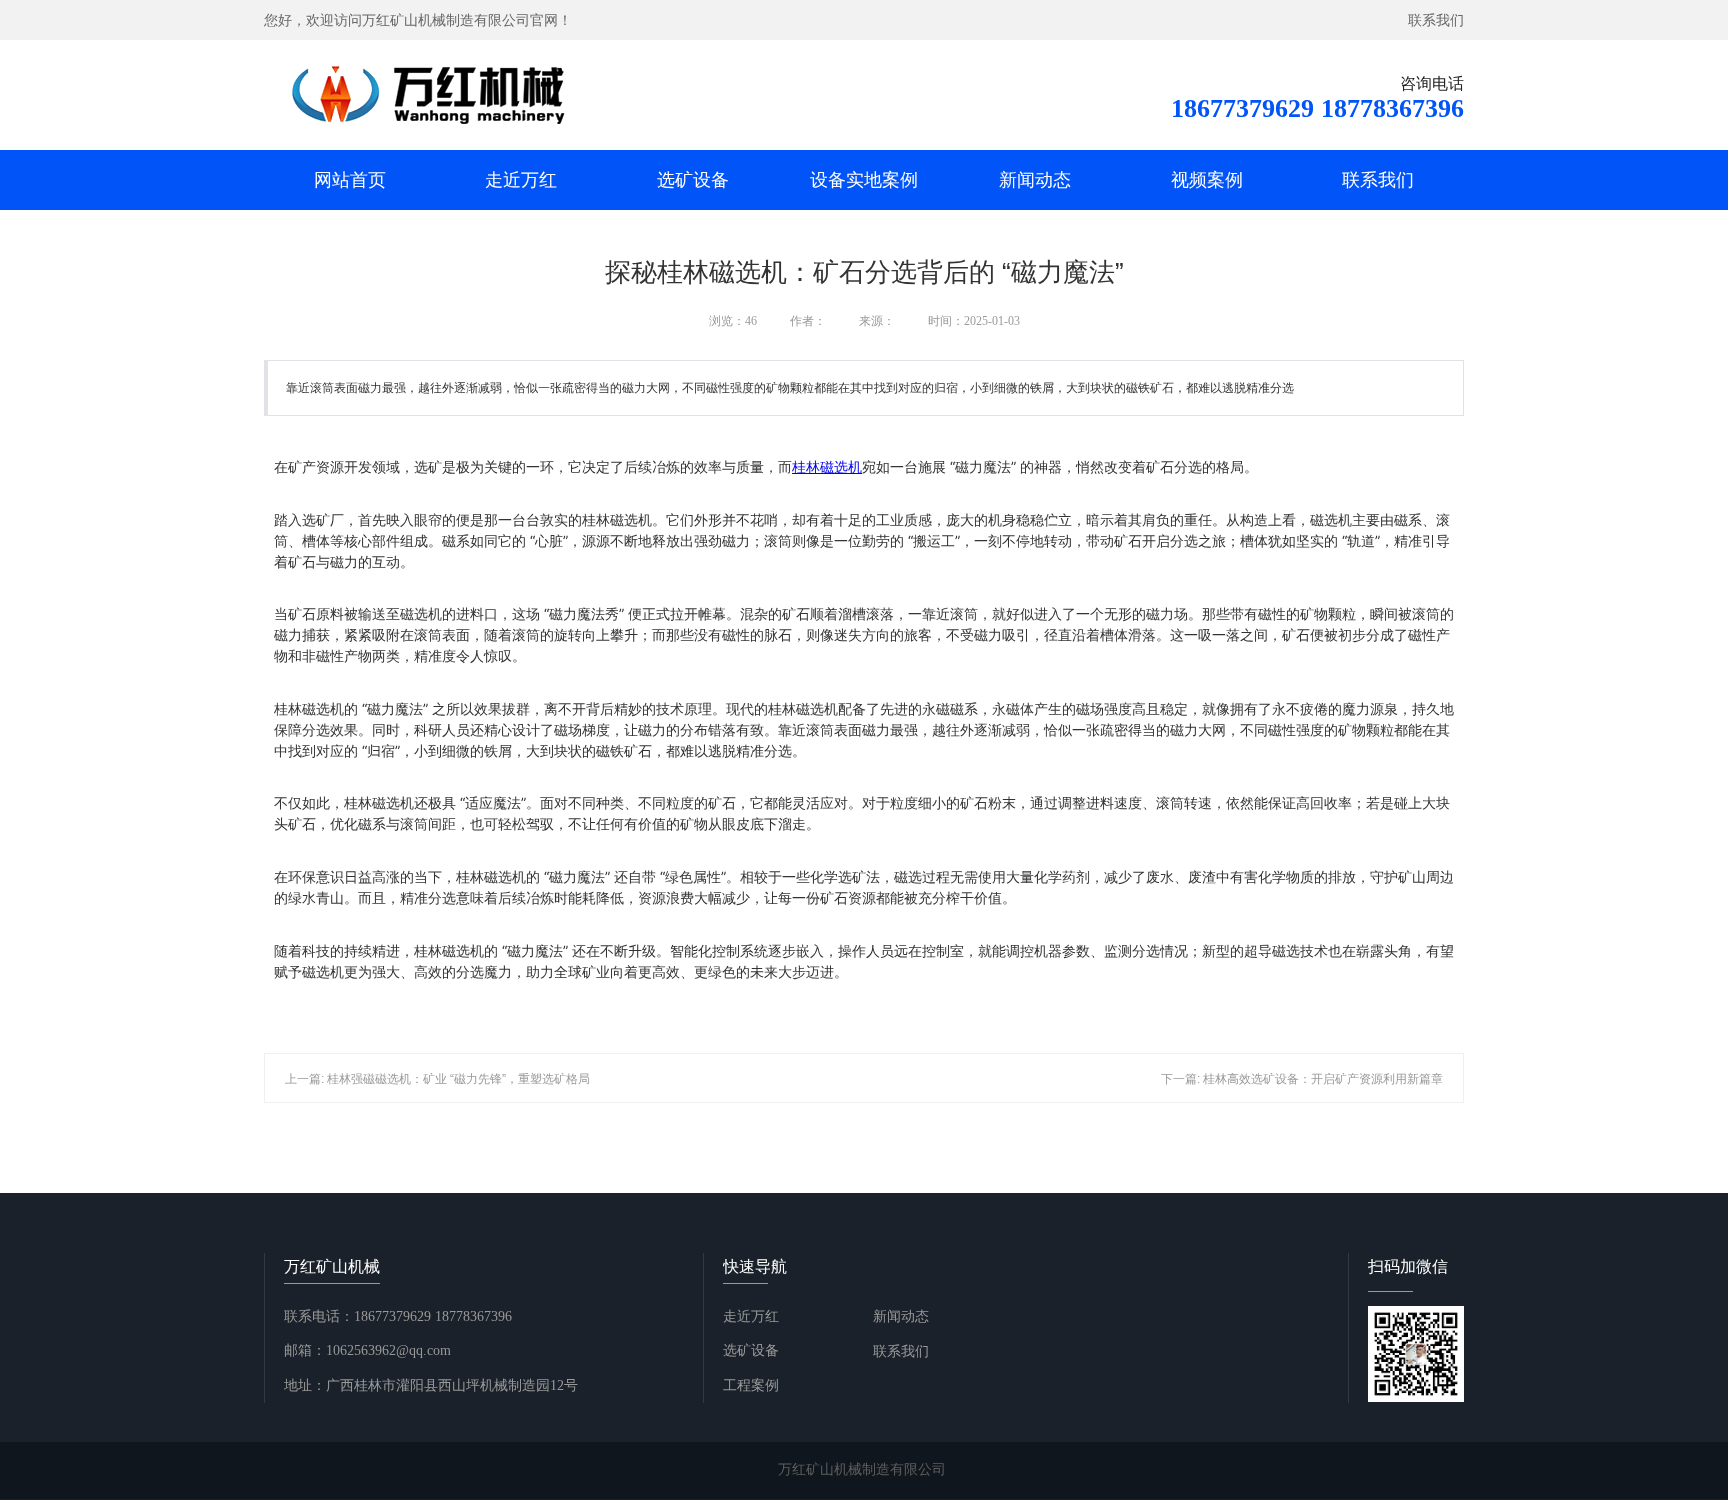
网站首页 (350, 180)
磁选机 (841, 466)
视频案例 (1207, 180)
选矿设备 (693, 180)
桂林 (827, 466)
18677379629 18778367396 (1317, 108)
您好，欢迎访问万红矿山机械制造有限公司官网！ (418, 20)
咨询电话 (1432, 83)
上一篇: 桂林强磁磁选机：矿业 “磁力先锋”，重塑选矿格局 (437, 1079)
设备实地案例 (864, 180)
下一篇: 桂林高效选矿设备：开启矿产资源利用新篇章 (1302, 1079)
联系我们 (1436, 20)
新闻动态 (1035, 180)
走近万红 (521, 180)
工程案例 (751, 1385)
